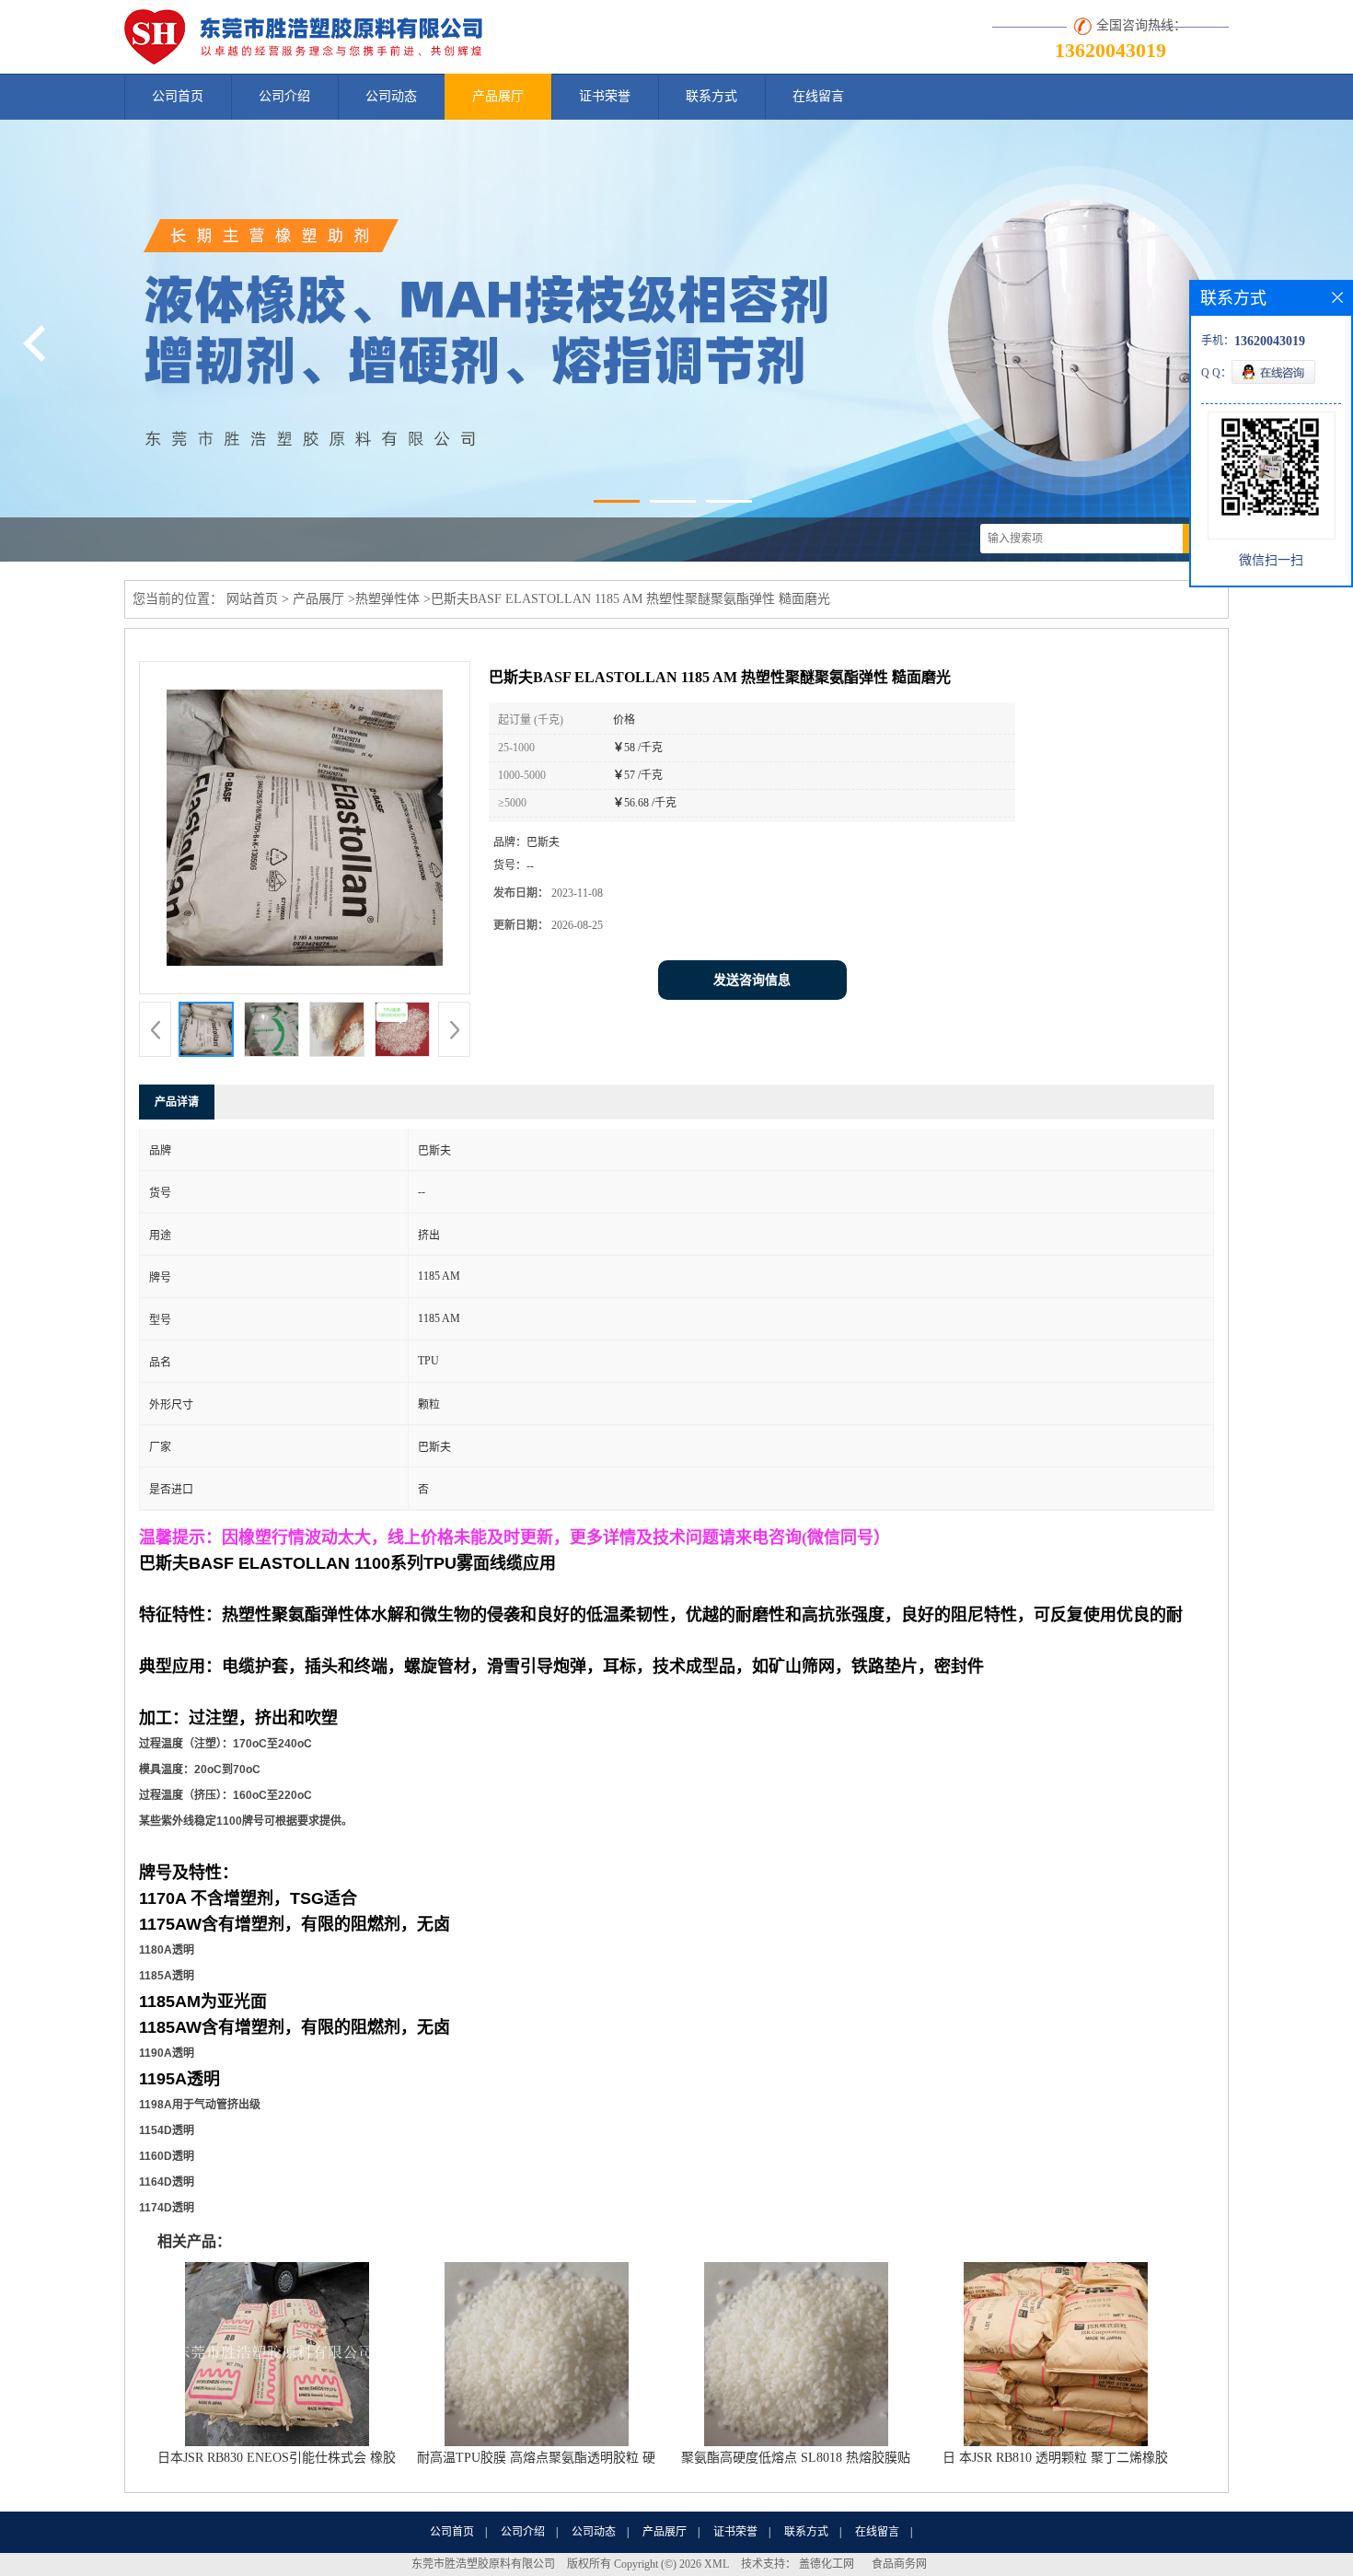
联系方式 (711, 96)
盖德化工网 (827, 2564)
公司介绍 (284, 96)
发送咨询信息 (752, 980)
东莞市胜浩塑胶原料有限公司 (483, 2564)
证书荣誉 (605, 96)
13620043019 (1110, 50)
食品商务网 (899, 2564)
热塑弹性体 (387, 599)
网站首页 (252, 599)
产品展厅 (498, 96)
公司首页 (178, 96)
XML (717, 2564)
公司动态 (391, 96)
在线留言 (818, 96)
